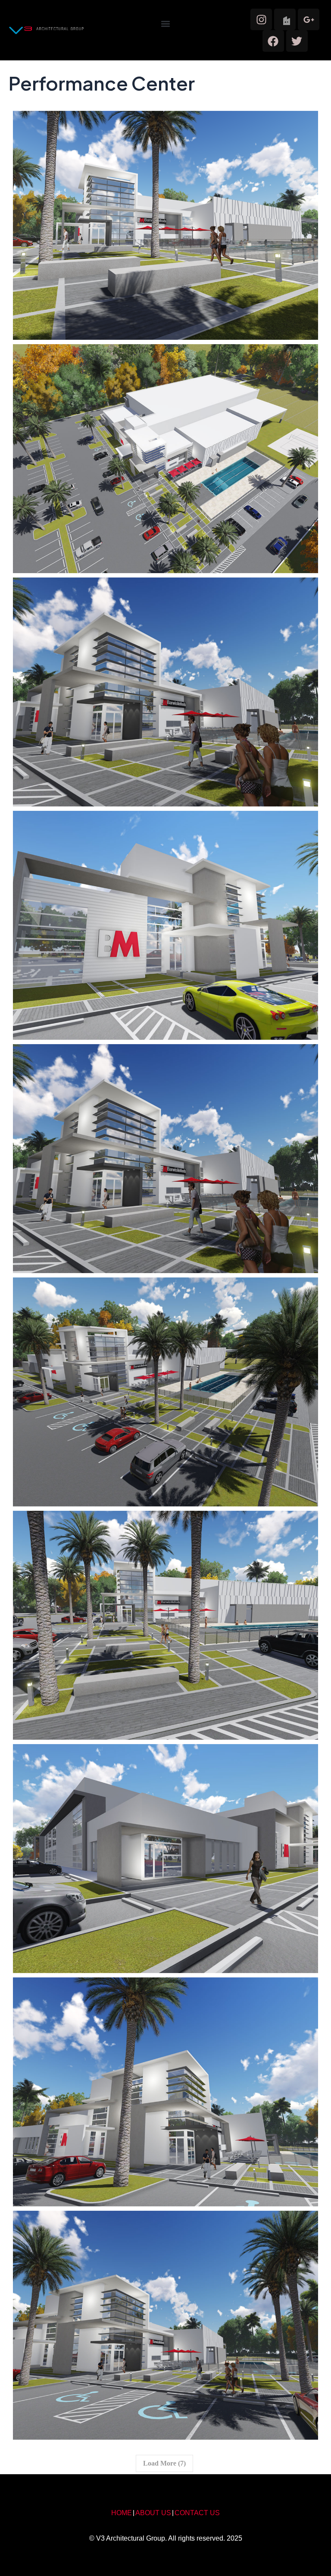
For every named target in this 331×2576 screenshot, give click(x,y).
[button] (165, 24)
